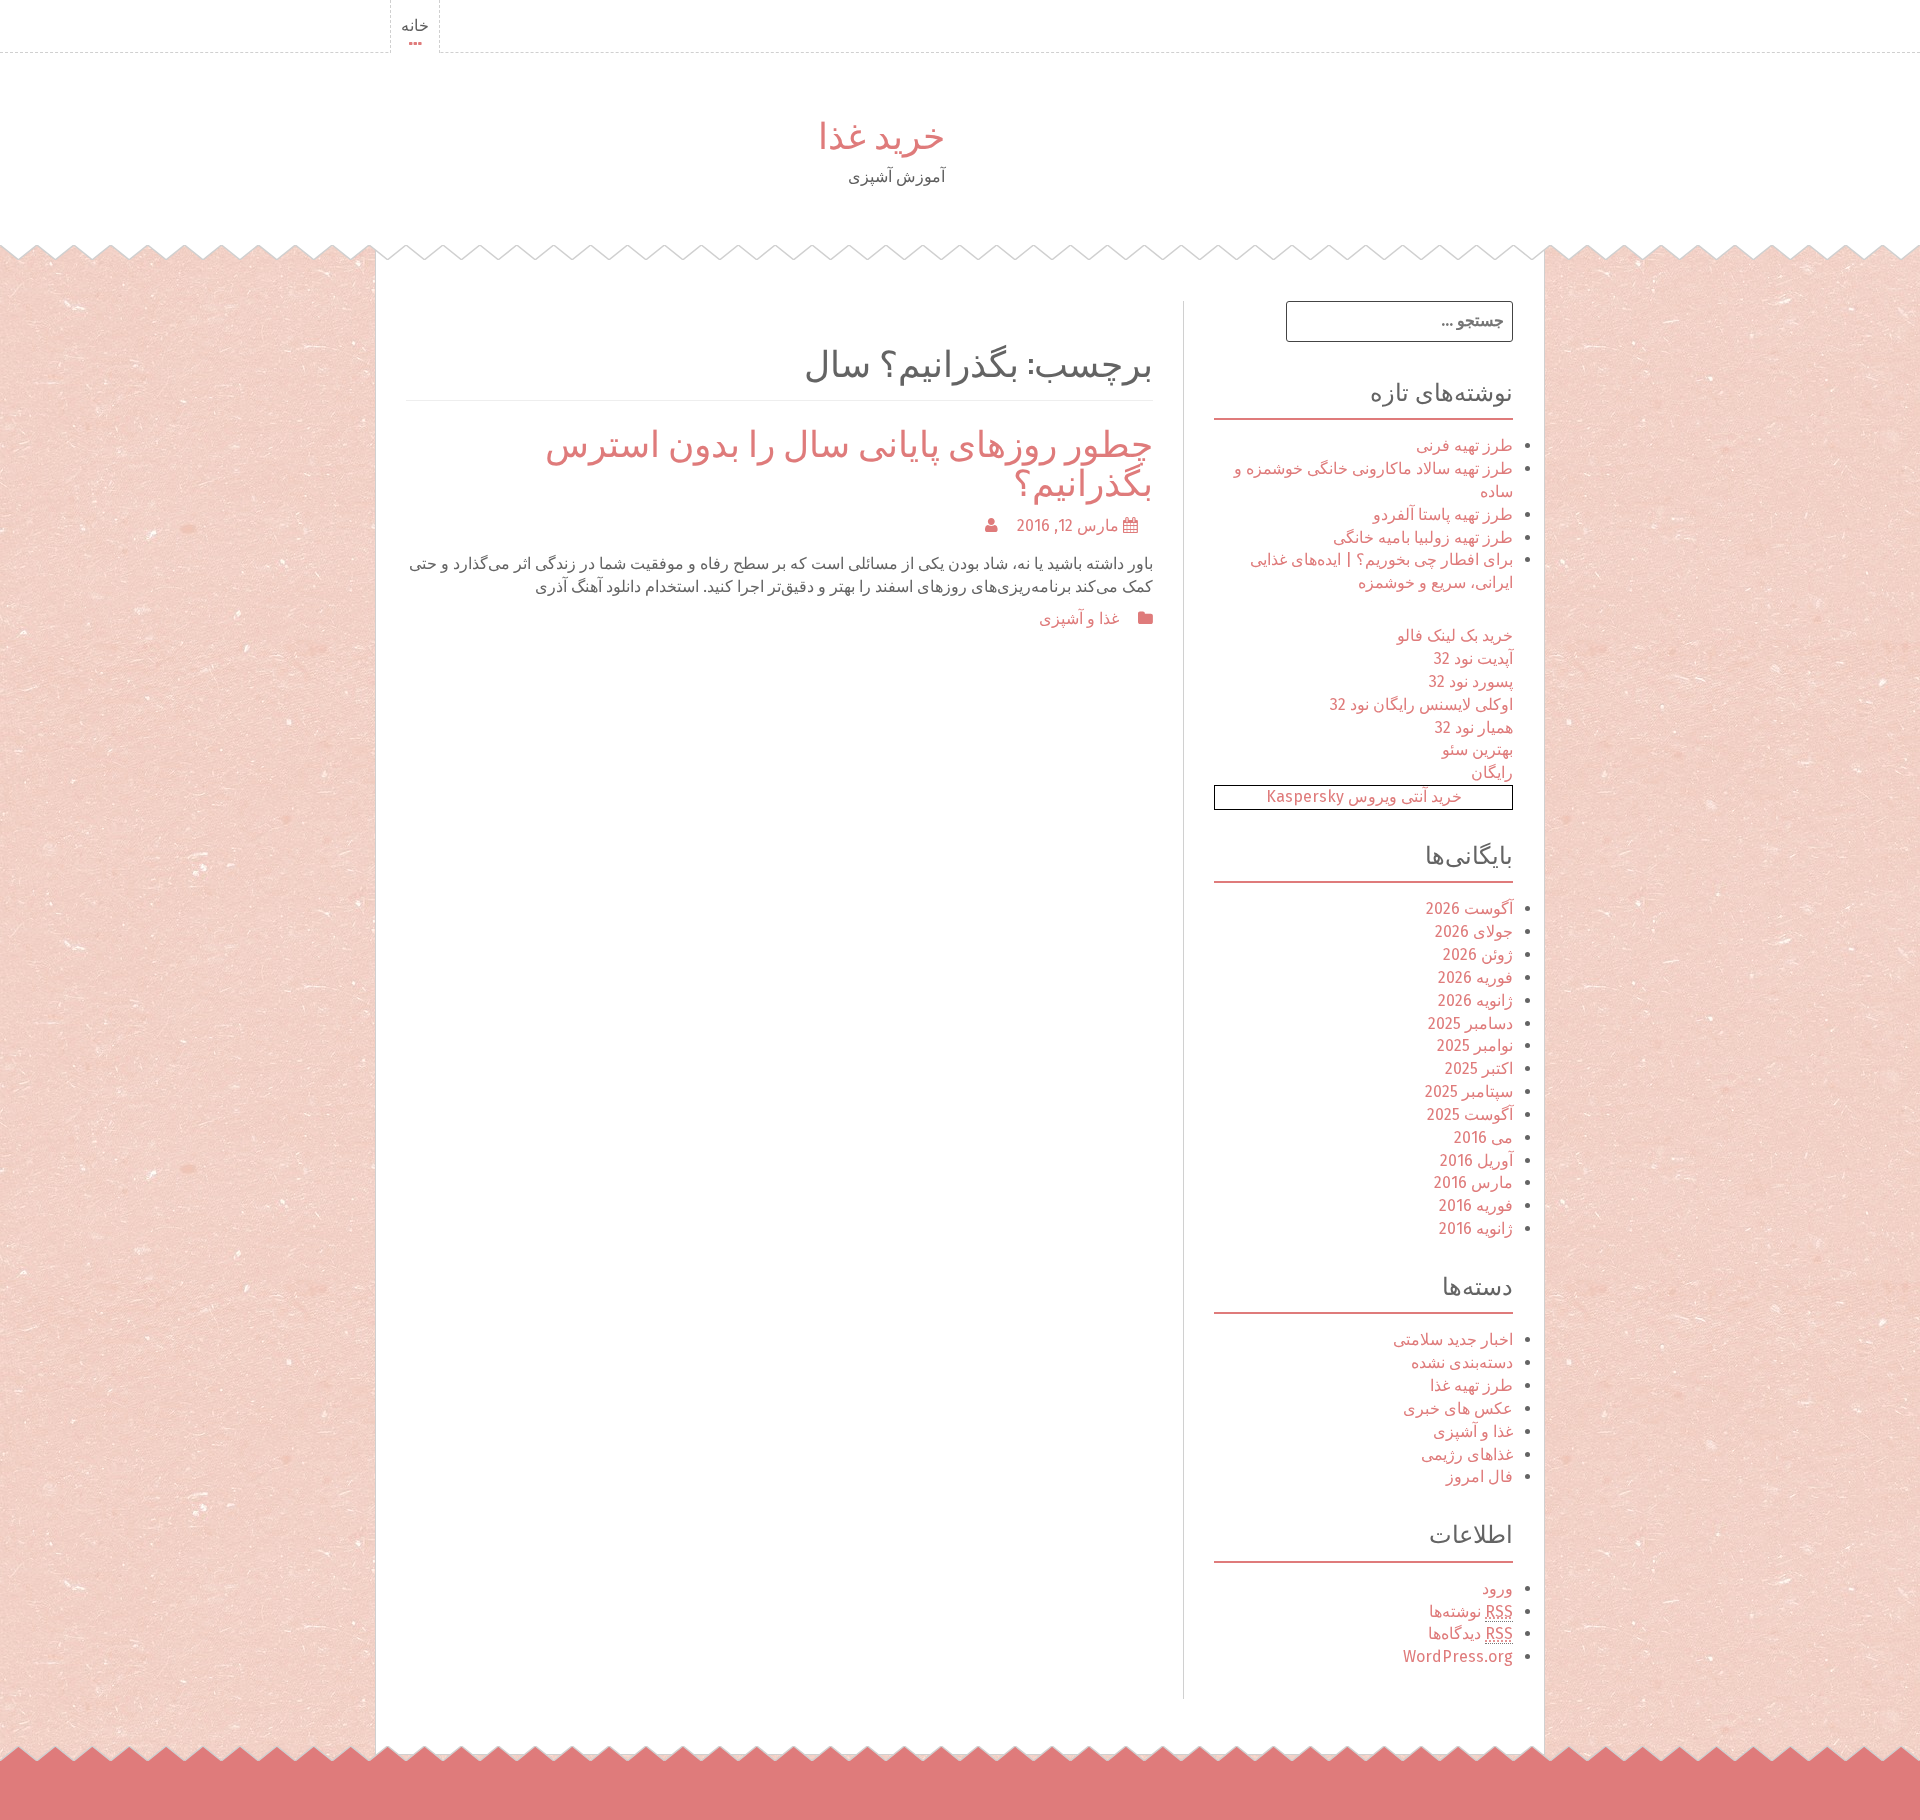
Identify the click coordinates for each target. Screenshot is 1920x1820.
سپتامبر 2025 (1469, 1091)
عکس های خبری (1458, 1408)
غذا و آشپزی (1079, 618)
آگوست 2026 (1469, 908)
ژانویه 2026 (1475, 1000)
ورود (1497, 1588)
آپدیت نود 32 (1473, 658)
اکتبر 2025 (1479, 1068)
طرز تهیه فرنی (1464, 445)
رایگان (1492, 772)
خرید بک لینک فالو (1455, 635)
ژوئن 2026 (1478, 954)
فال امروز (1479, 1476)
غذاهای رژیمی (1467, 1454)
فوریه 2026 (1475, 977)
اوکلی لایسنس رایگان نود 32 (1421, 704)
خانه (415, 25)
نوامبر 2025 (1475, 1045)
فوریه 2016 (1476, 1205)
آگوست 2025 (1470, 1114)
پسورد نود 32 (1471, 681)
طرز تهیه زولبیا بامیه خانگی (1423, 537)
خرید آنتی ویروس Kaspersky (1364, 796)
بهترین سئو (1477, 749)
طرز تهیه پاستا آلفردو (1443, 514)
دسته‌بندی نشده (1462, 1362)
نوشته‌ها (1471, 1611)
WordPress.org (1458, 1656)
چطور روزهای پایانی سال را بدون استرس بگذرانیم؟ (849, 460)
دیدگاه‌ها (1470, 1633)
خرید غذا (881, 132)
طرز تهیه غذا (1471, 1385)
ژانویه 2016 (1476, 1228)
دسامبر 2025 (1470, 1023)
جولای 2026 (1474, 931)
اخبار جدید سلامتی (1453, 1339)
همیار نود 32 (1474, 727)
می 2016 (1483, 1137)
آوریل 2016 (1476, 1160)
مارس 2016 (1473, 1182)
